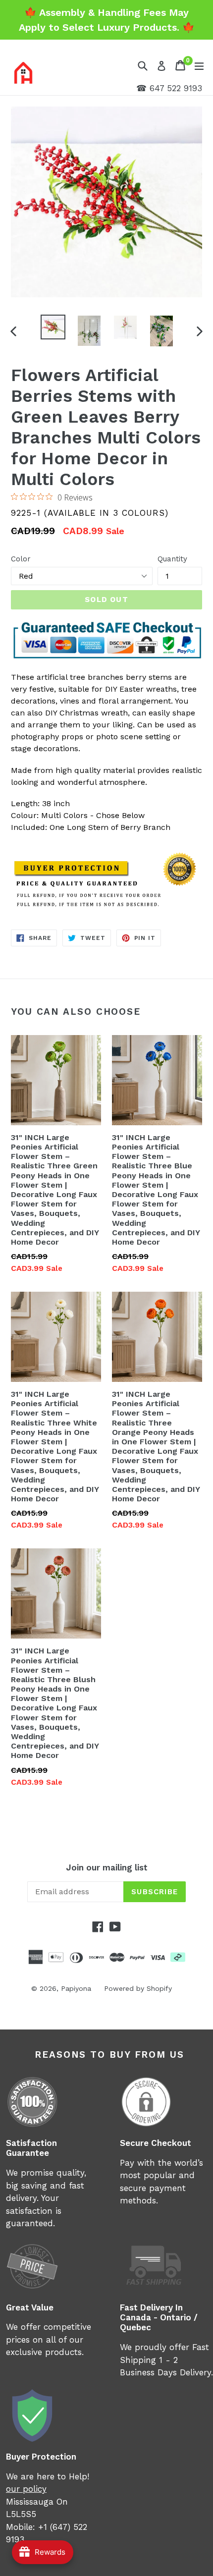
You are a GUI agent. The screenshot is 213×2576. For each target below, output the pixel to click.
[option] (53, 327)
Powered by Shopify (138, 1988)
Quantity (172, 559)
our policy (26, 2489)
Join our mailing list (107, 1867)
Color (21, 559)
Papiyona (76, 1988)
